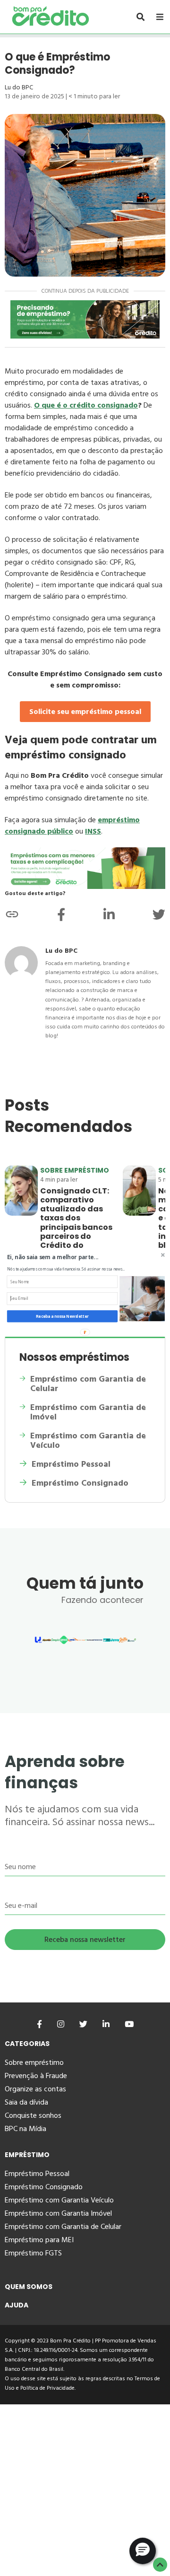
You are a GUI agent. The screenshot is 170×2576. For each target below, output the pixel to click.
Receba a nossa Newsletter (62, 1316)
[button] (68, 1257)
